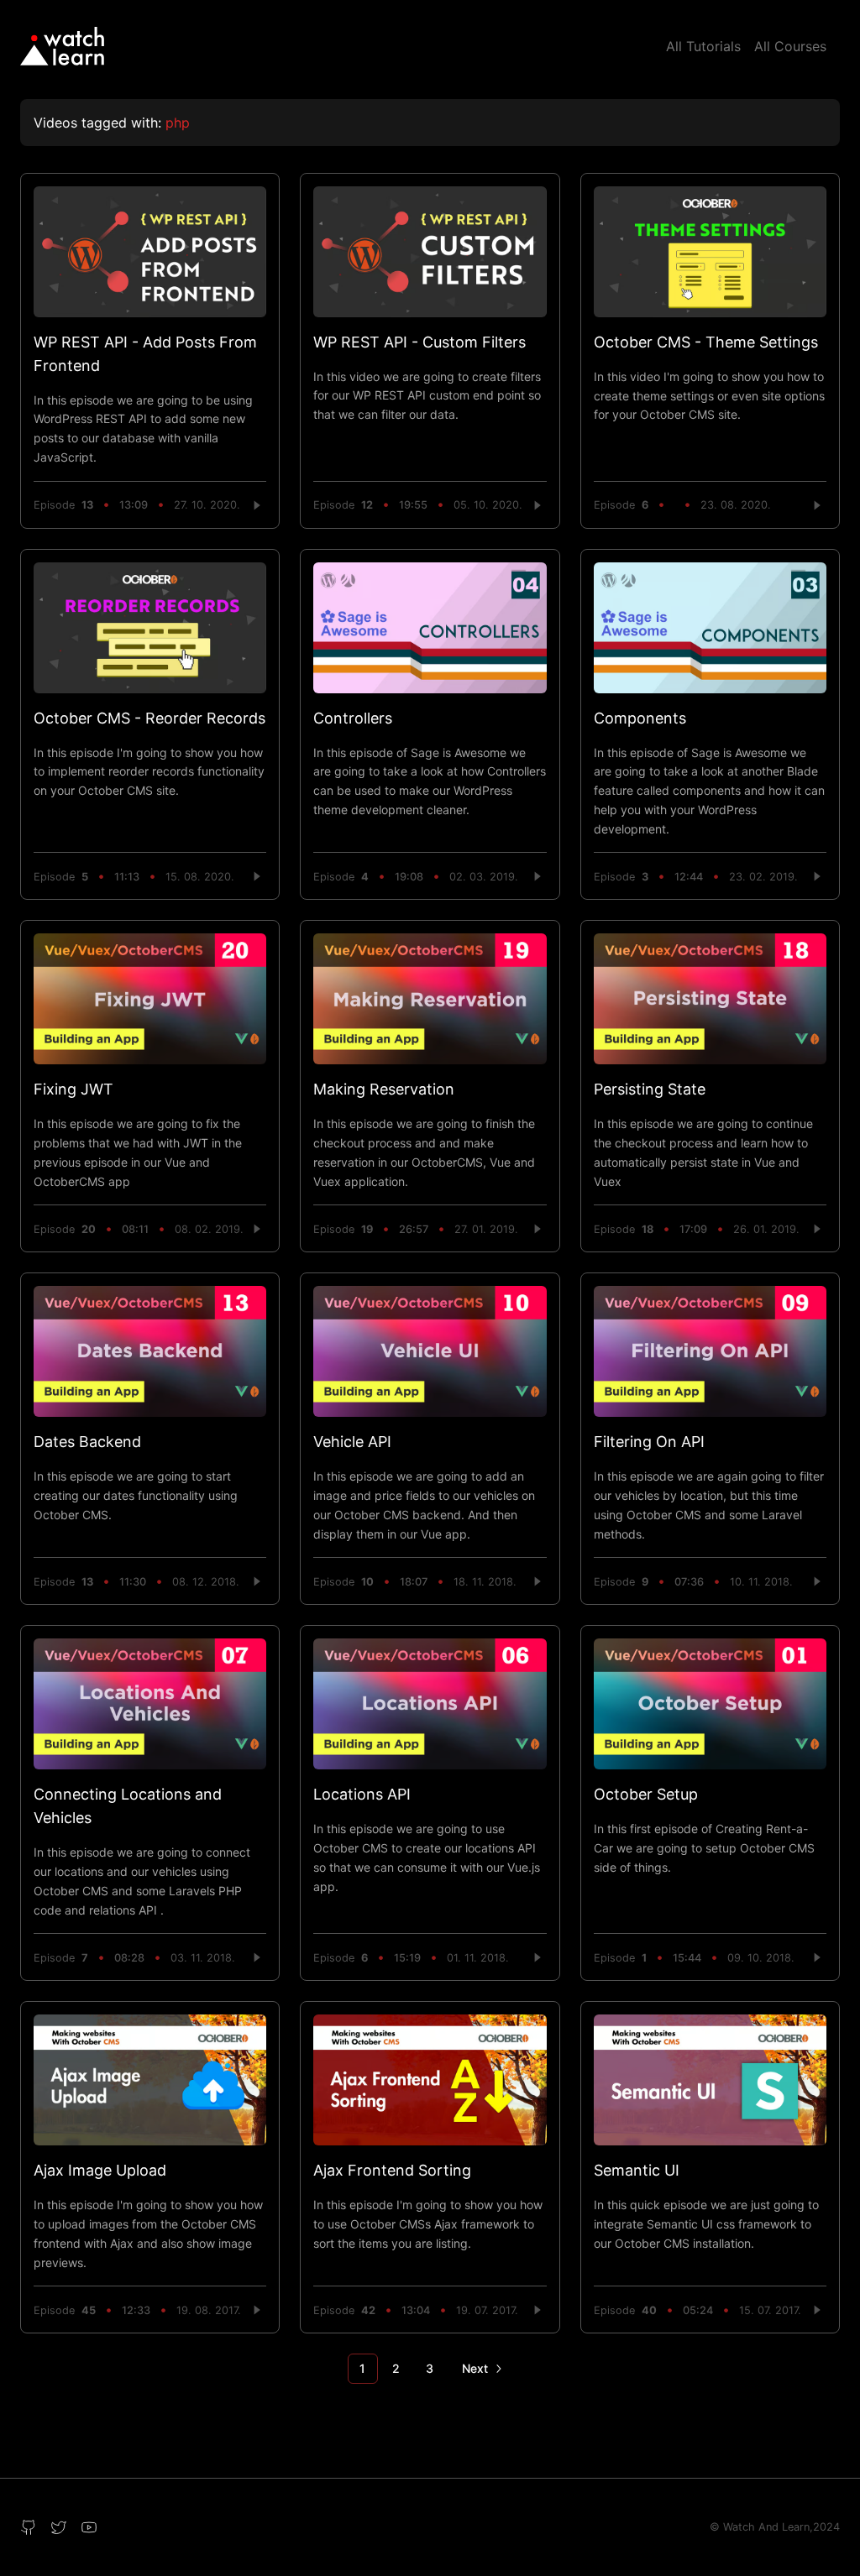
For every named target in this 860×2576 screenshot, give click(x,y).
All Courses (790, 46)
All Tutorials (703, 46)
